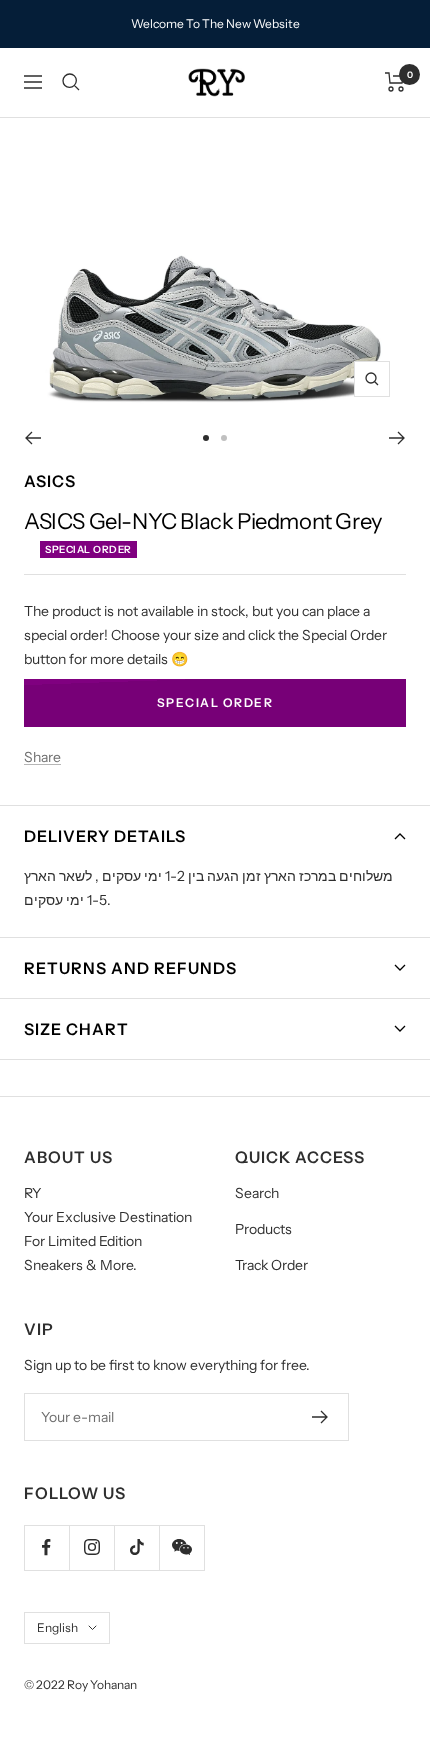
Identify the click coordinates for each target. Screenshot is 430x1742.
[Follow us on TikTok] (136, 1547)
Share (42, 757)
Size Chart (76, 1029)
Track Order (271, 1265)
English (57, 1627)
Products (263, 1229)
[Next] (397, 438)
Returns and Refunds (130, 968)
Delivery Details (105, 836)
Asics (50, 481)
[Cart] (395, 82)
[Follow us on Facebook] (46, 1547)
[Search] (71, 82)
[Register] (320, 1417)
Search (257, 1193)
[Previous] (32, 438)
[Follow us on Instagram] (91, 1547)
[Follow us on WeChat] (181, 1547)
